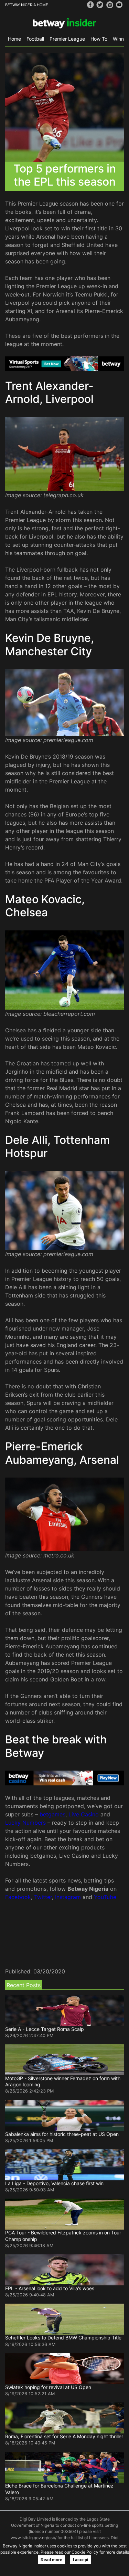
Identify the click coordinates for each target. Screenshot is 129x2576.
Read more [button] (51, 2560)
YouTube (105, 1897)
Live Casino (84, 1814)
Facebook (18, 1897)
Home (14, 39)
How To (99, 39)
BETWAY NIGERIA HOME (27, 5)
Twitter (43, 1897)
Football (35, 39)
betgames (52, 1814)
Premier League (67, 39)
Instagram (68, 1897)
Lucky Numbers (25, 1823)
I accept (81, 2560)
